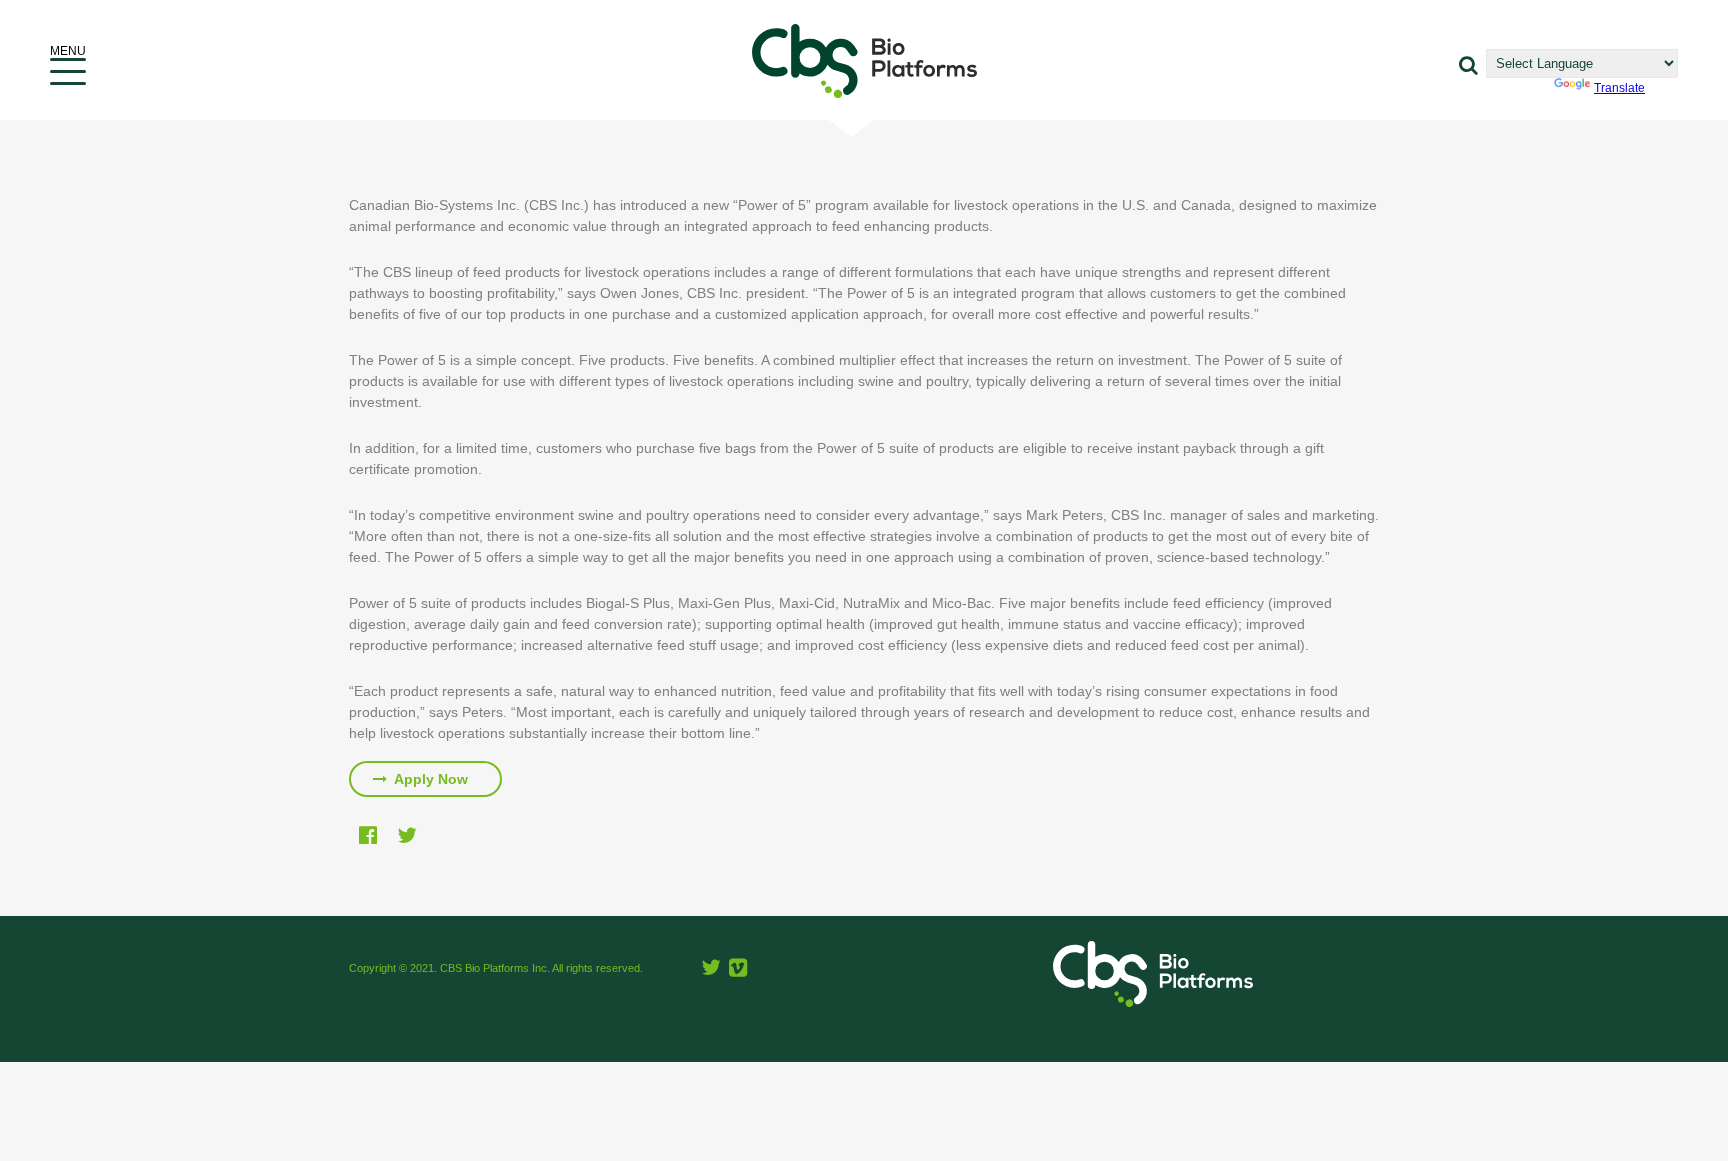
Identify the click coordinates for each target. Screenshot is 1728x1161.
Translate (1619, 88)
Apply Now (429, 779)
